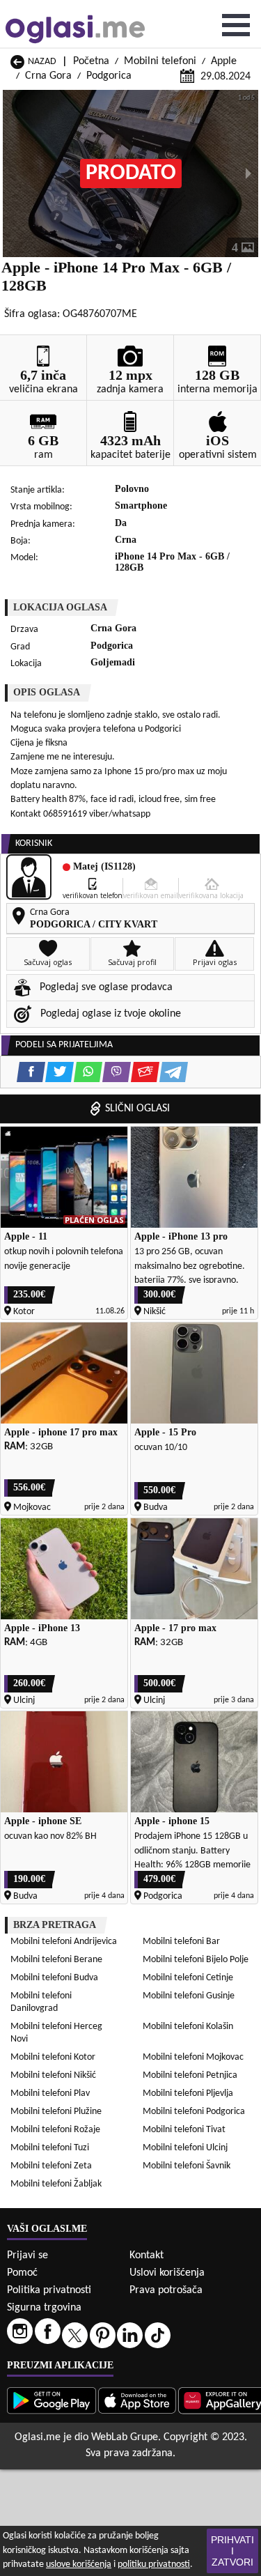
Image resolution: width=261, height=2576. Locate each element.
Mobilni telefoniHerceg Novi (56, 2033)
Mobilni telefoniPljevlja (188, 2093)
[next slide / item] (248, 173)
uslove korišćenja (79, 2565)
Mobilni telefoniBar (181, 1942)
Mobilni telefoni (160, 61)
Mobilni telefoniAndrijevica (64, 1942)
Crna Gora (48, 76)
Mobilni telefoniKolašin (188, 2027)
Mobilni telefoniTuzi (50, 2148)
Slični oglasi (137, 1109)
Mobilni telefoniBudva (54, 1978)
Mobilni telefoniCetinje (188, 1978)
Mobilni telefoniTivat (184, 2130)
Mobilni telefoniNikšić (53, 2075)
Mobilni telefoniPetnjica (190, 2075)
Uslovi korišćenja (167, 2273)
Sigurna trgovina (44, 2308)
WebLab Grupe (125, 2437)
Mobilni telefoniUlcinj (185, 2148)
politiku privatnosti (154, 2565)
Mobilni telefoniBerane (56, 1960)
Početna (91, 61)
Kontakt (147, 2255)
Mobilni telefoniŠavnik (187, 2166)
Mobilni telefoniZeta (51, 2166)
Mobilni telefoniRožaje (55, 2130)
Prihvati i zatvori (232, 2551)
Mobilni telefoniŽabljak (56, 2184)
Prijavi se (27, 2255)
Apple (224, 61)
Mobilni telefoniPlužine (56, 2112)
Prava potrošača (166, 2290)
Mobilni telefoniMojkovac (193, 2057)
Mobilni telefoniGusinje (189, 1996)
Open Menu (236, 25)
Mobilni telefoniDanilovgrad (41, 2002)
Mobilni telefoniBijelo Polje (196, 1960)
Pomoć (22, 2273)
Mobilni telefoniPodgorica (194, 2112)
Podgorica (109, 76)
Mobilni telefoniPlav (50, 2093)
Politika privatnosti (49, 2290)
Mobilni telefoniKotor (53, 2057)
